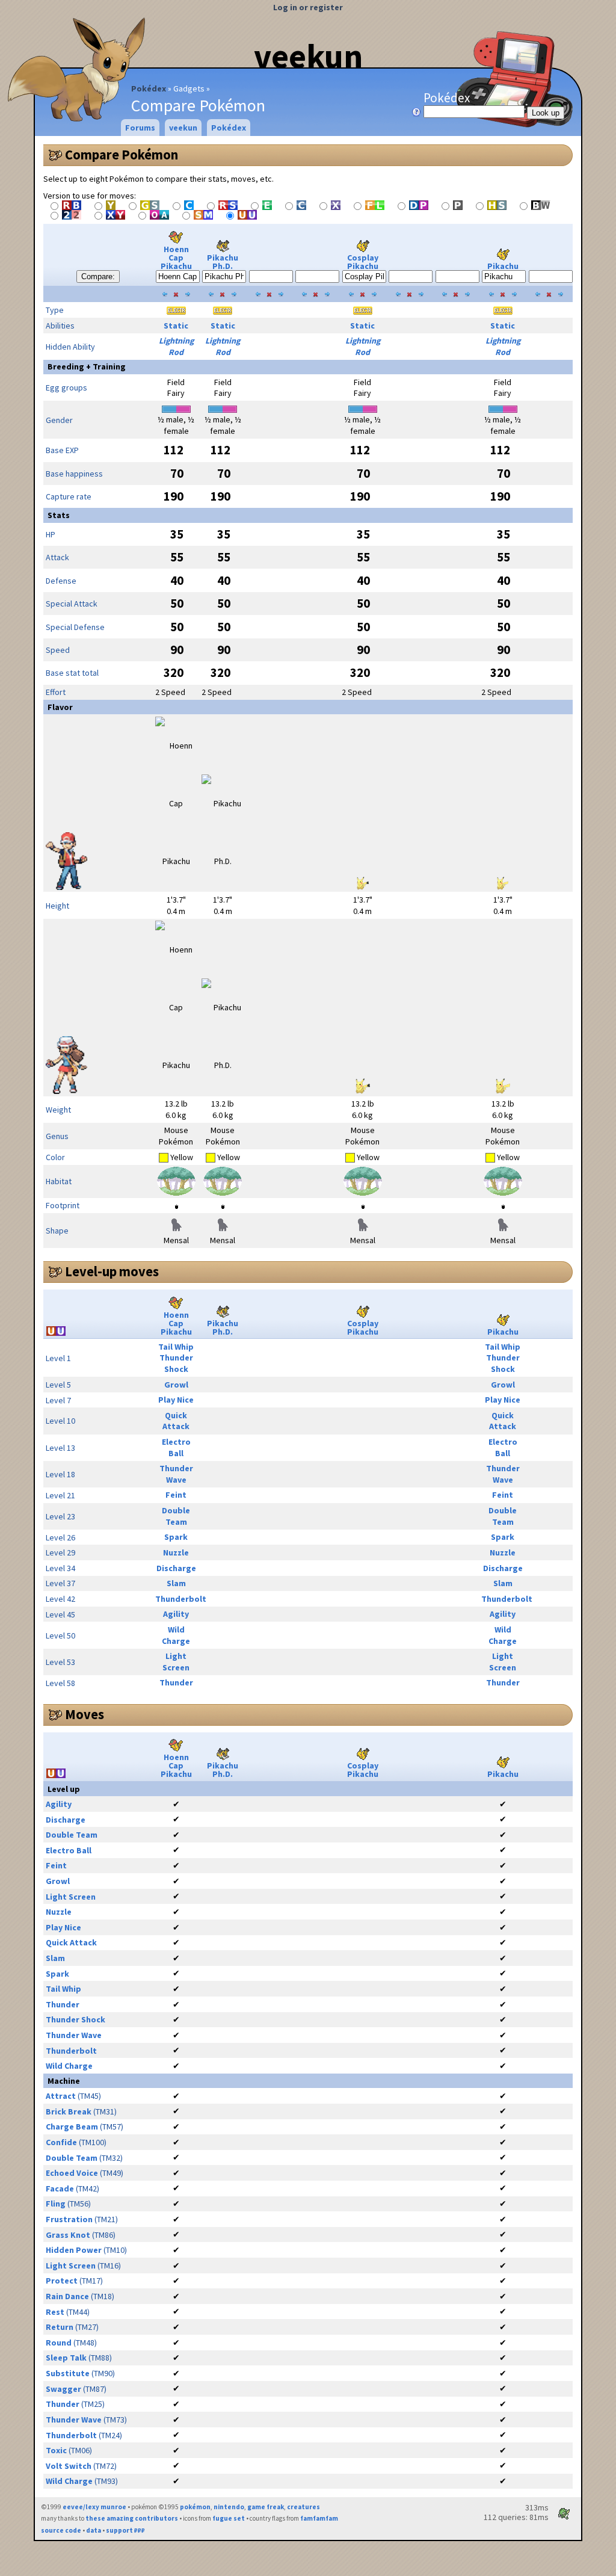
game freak (266, 2507)
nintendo (229, 2507)
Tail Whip (176, 1347)
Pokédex (149, 88)
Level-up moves (112, 1271)
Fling (56, 2204)
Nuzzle (176, 1552)
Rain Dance (67, 2296)
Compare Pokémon (122, 155)
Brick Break (69, 2111)
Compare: (98, 276)
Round (59, 2343)
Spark (176, 1537)
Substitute (68, 2373)
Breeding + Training (87, 366)
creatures (303, 2507)
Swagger (63, 2389)
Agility (176, 1614)
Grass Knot (68, 2235)
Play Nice (176, 1400)
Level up (64, 1789)
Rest (55, 2312)
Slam (176, 1583)
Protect (62, 2281)
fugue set (229, 2518)
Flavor (60, 707)
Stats (59, 515)
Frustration (69, 2219)
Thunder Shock (176, 1363)
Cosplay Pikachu (363, 262)
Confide (61, 2142)
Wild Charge (176, 1635)
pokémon (195, 2507)
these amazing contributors (132, 2518)
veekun (308, 56)
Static (176, 326)
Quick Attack (176, 1421)
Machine (64, 2081)
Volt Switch (69, 2466)
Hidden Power (74, 2250)
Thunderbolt (181, 1599)
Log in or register (308, 7)
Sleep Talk (66, 2358)
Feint (176, 1495)
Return (60, 2327)
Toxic (56, 2450)
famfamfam (319, 2518)
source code (61, 2530)
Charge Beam (72, 2127)
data (94, 2530)
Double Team (176, 1516)
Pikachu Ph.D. (223, 262)
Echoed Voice (72, 2173)
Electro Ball (176, 1447)
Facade (60, 2188)
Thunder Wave (176, 1474)
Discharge (176, 1568)
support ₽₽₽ (125, 2530)
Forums (140, 128)
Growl (176, 1385)
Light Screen (176, 1662)
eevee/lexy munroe (94, 2507)
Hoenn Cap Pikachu (176, 258)
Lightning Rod (176, 346)
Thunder (176, 1682)
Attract (61, 2096)
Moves (85, 1714)
